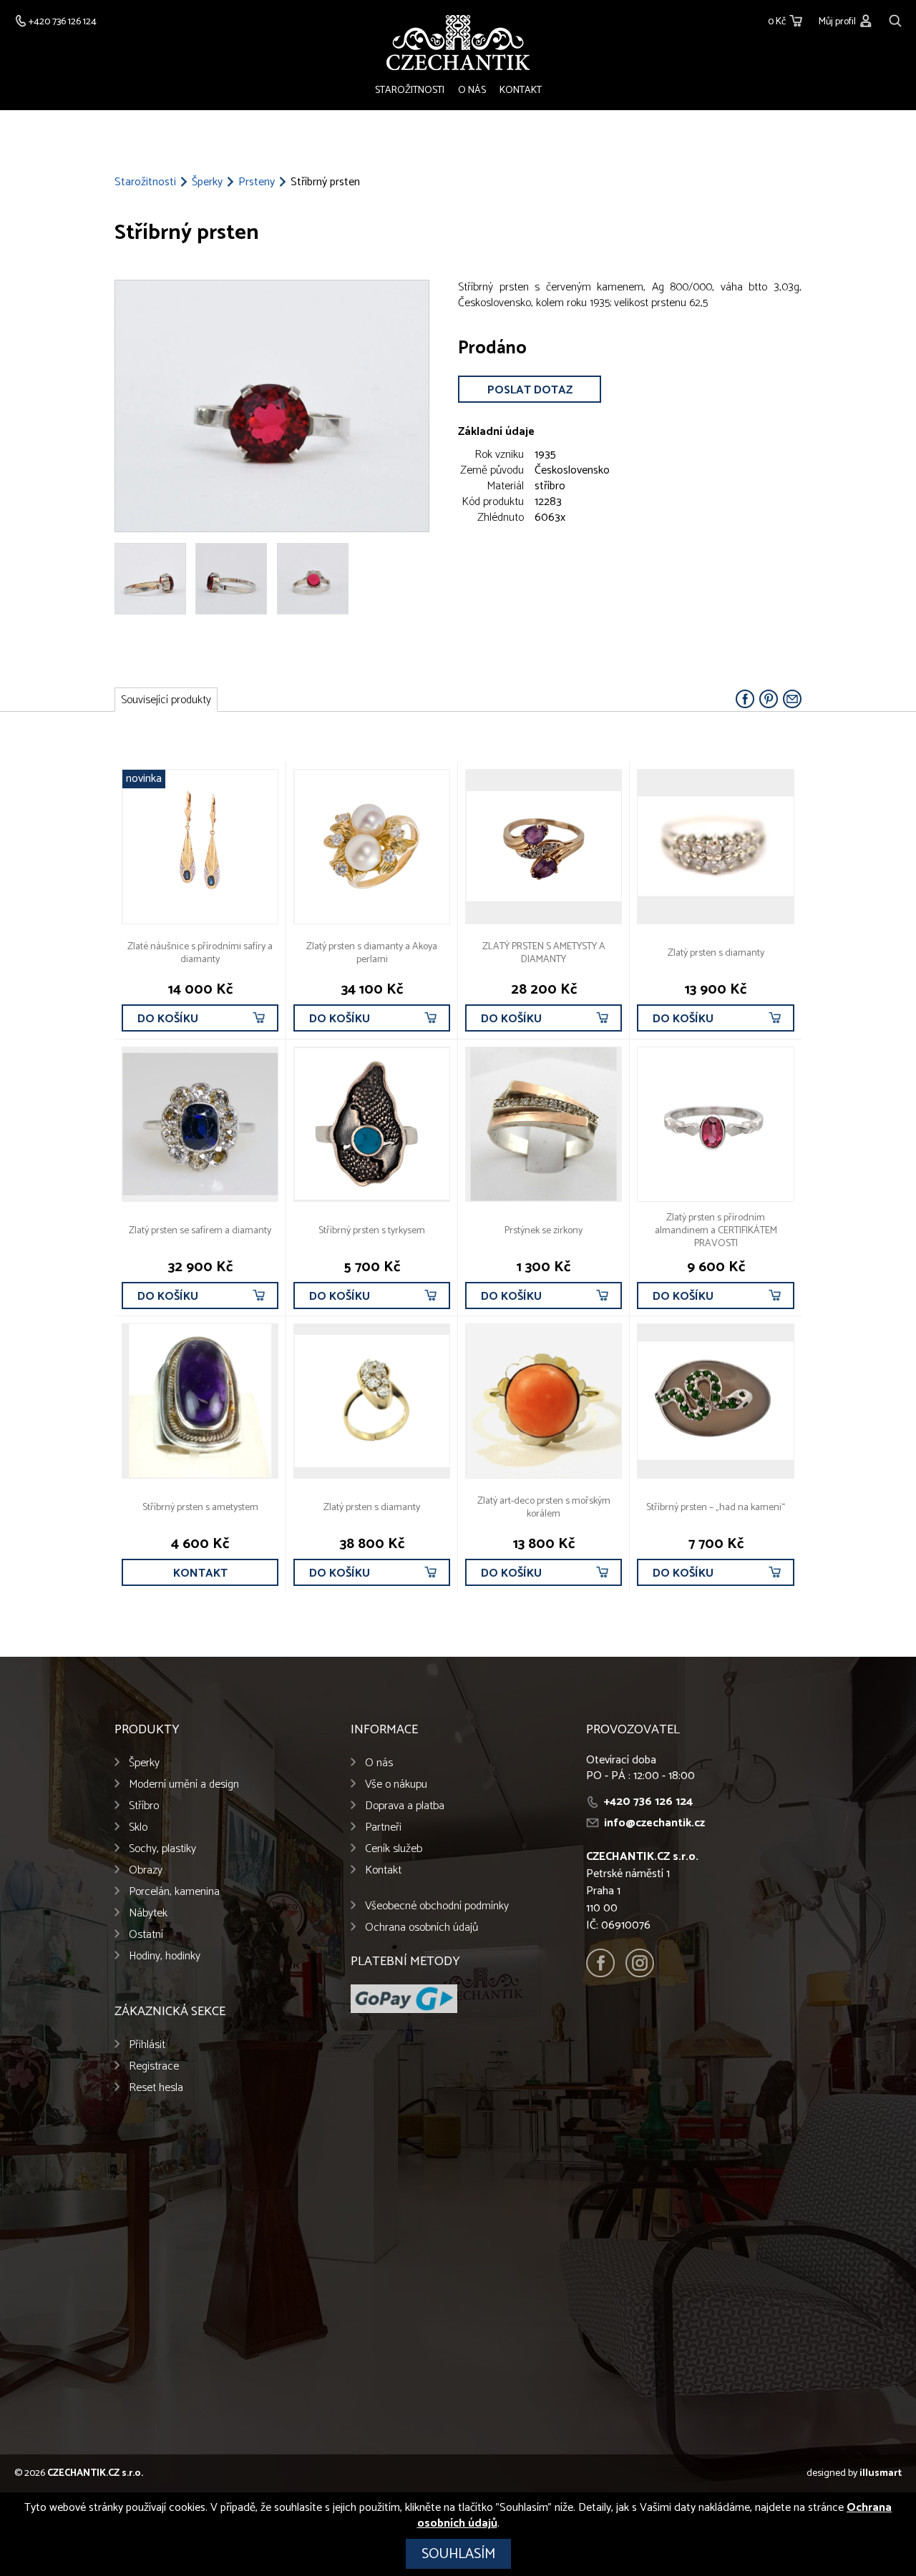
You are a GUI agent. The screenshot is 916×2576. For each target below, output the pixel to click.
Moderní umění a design (184, 1784)
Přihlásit (147, 2045)
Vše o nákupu (396, 1784)
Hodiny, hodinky (165, 1956)
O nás (472, 90)
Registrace (154, 2066)
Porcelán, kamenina (174, 1892)
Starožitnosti (410, 90)
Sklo (138, 1827)
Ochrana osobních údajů (422, 1928)
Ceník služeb (394, 1849)
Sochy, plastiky (162, 1849)
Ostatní (146, 1935)
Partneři (383, 1827)
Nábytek (148, 1913)
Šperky (207, 182)
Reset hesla (156, 2088)
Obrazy (146, 1870)
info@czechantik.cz (654, 1823)
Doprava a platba (405, 1806)
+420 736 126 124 (648, 1802)
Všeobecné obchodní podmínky (437, 1906)
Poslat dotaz (530, 390)
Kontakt (521, 90)
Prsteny (257, 182)
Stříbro (144, 1806)
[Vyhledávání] (895, 19)
